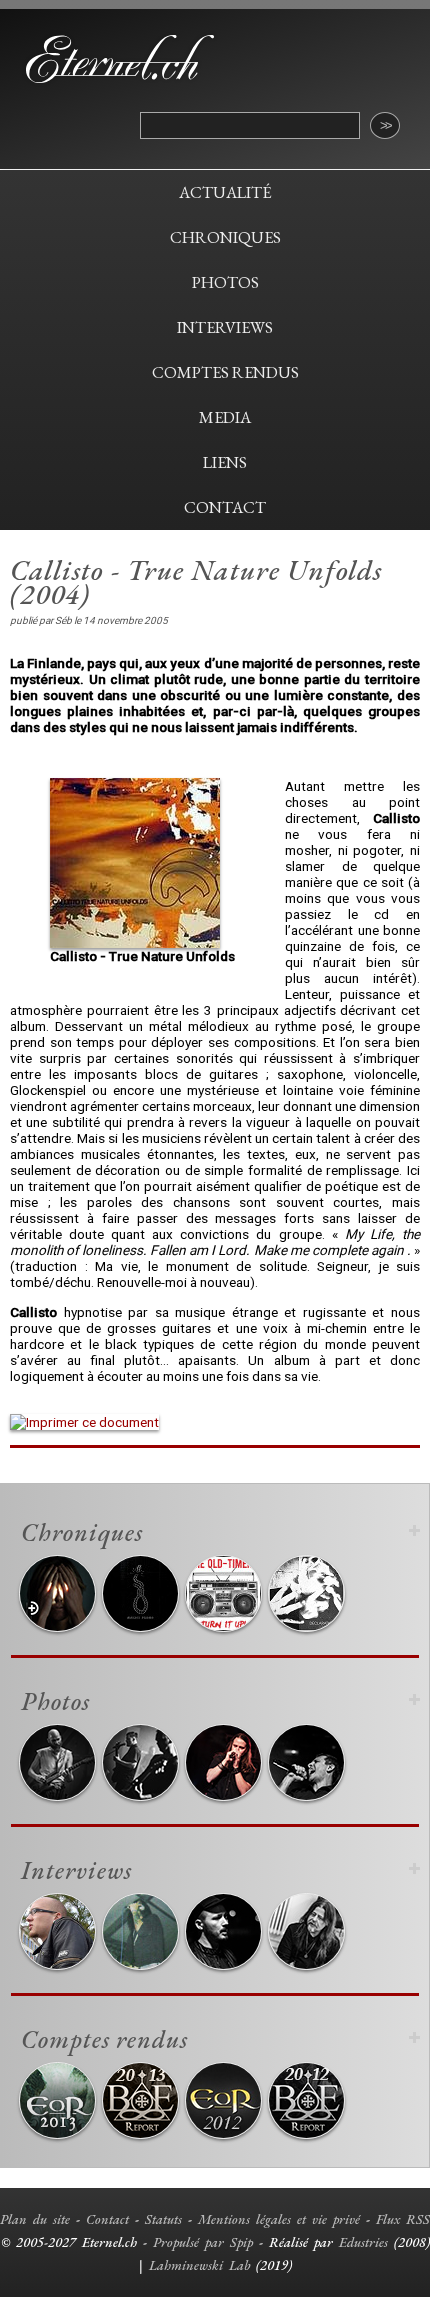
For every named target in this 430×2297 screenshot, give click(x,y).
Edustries (363, 2242)
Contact (107, 2219)
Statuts (163, 2219)
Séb (63, 620)
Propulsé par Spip (203, 2242)
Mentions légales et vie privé (279, 2219)
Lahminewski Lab (199, 2265)
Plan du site (35, 2219)
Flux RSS (403, 2219)
